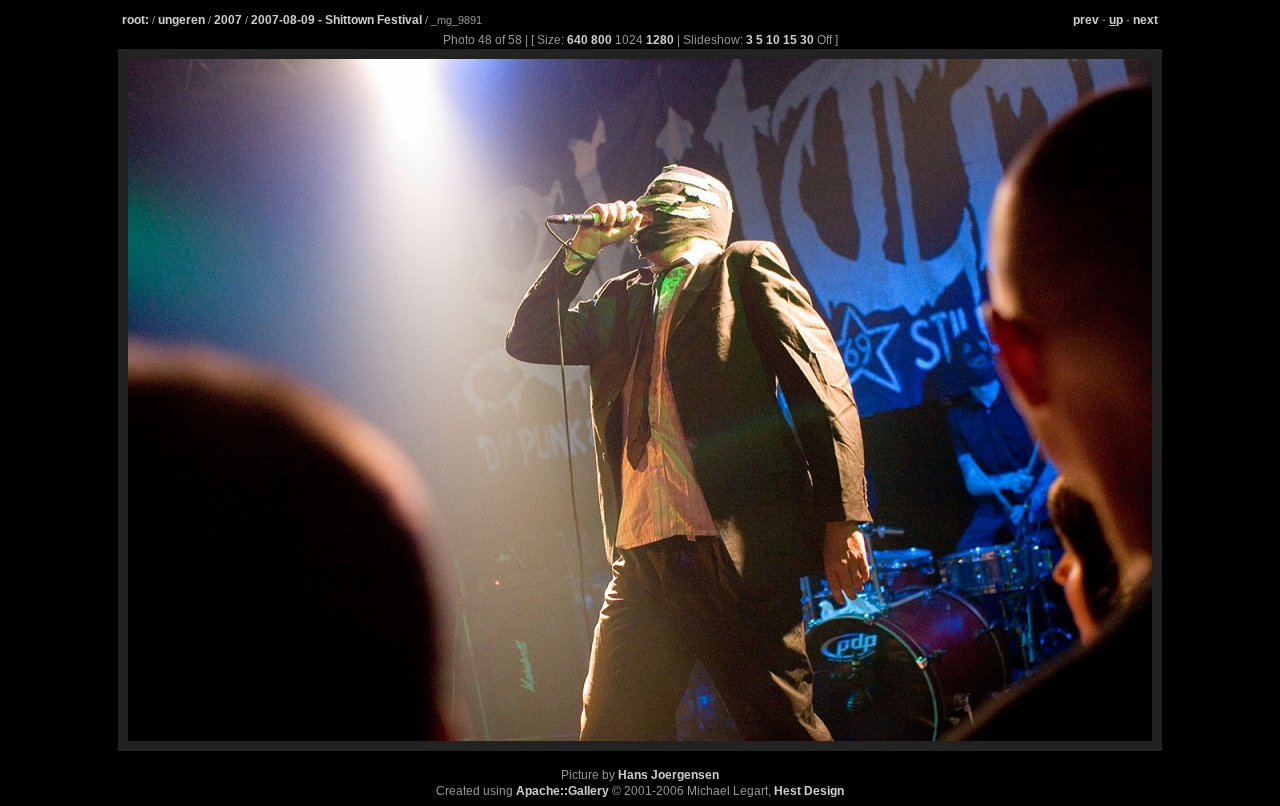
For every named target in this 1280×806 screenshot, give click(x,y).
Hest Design (809, 791)
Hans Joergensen (668, 775)
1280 (660, 40)
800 (601, 40)
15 (790, 40)
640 (577, 40)
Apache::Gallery (562, 791)
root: (135, 20)
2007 (228, 20)
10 (773, 40)
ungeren (181, 20)
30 (807, 40)
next (1145, 20)
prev (1086, 20)
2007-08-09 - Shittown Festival (338, 20)
